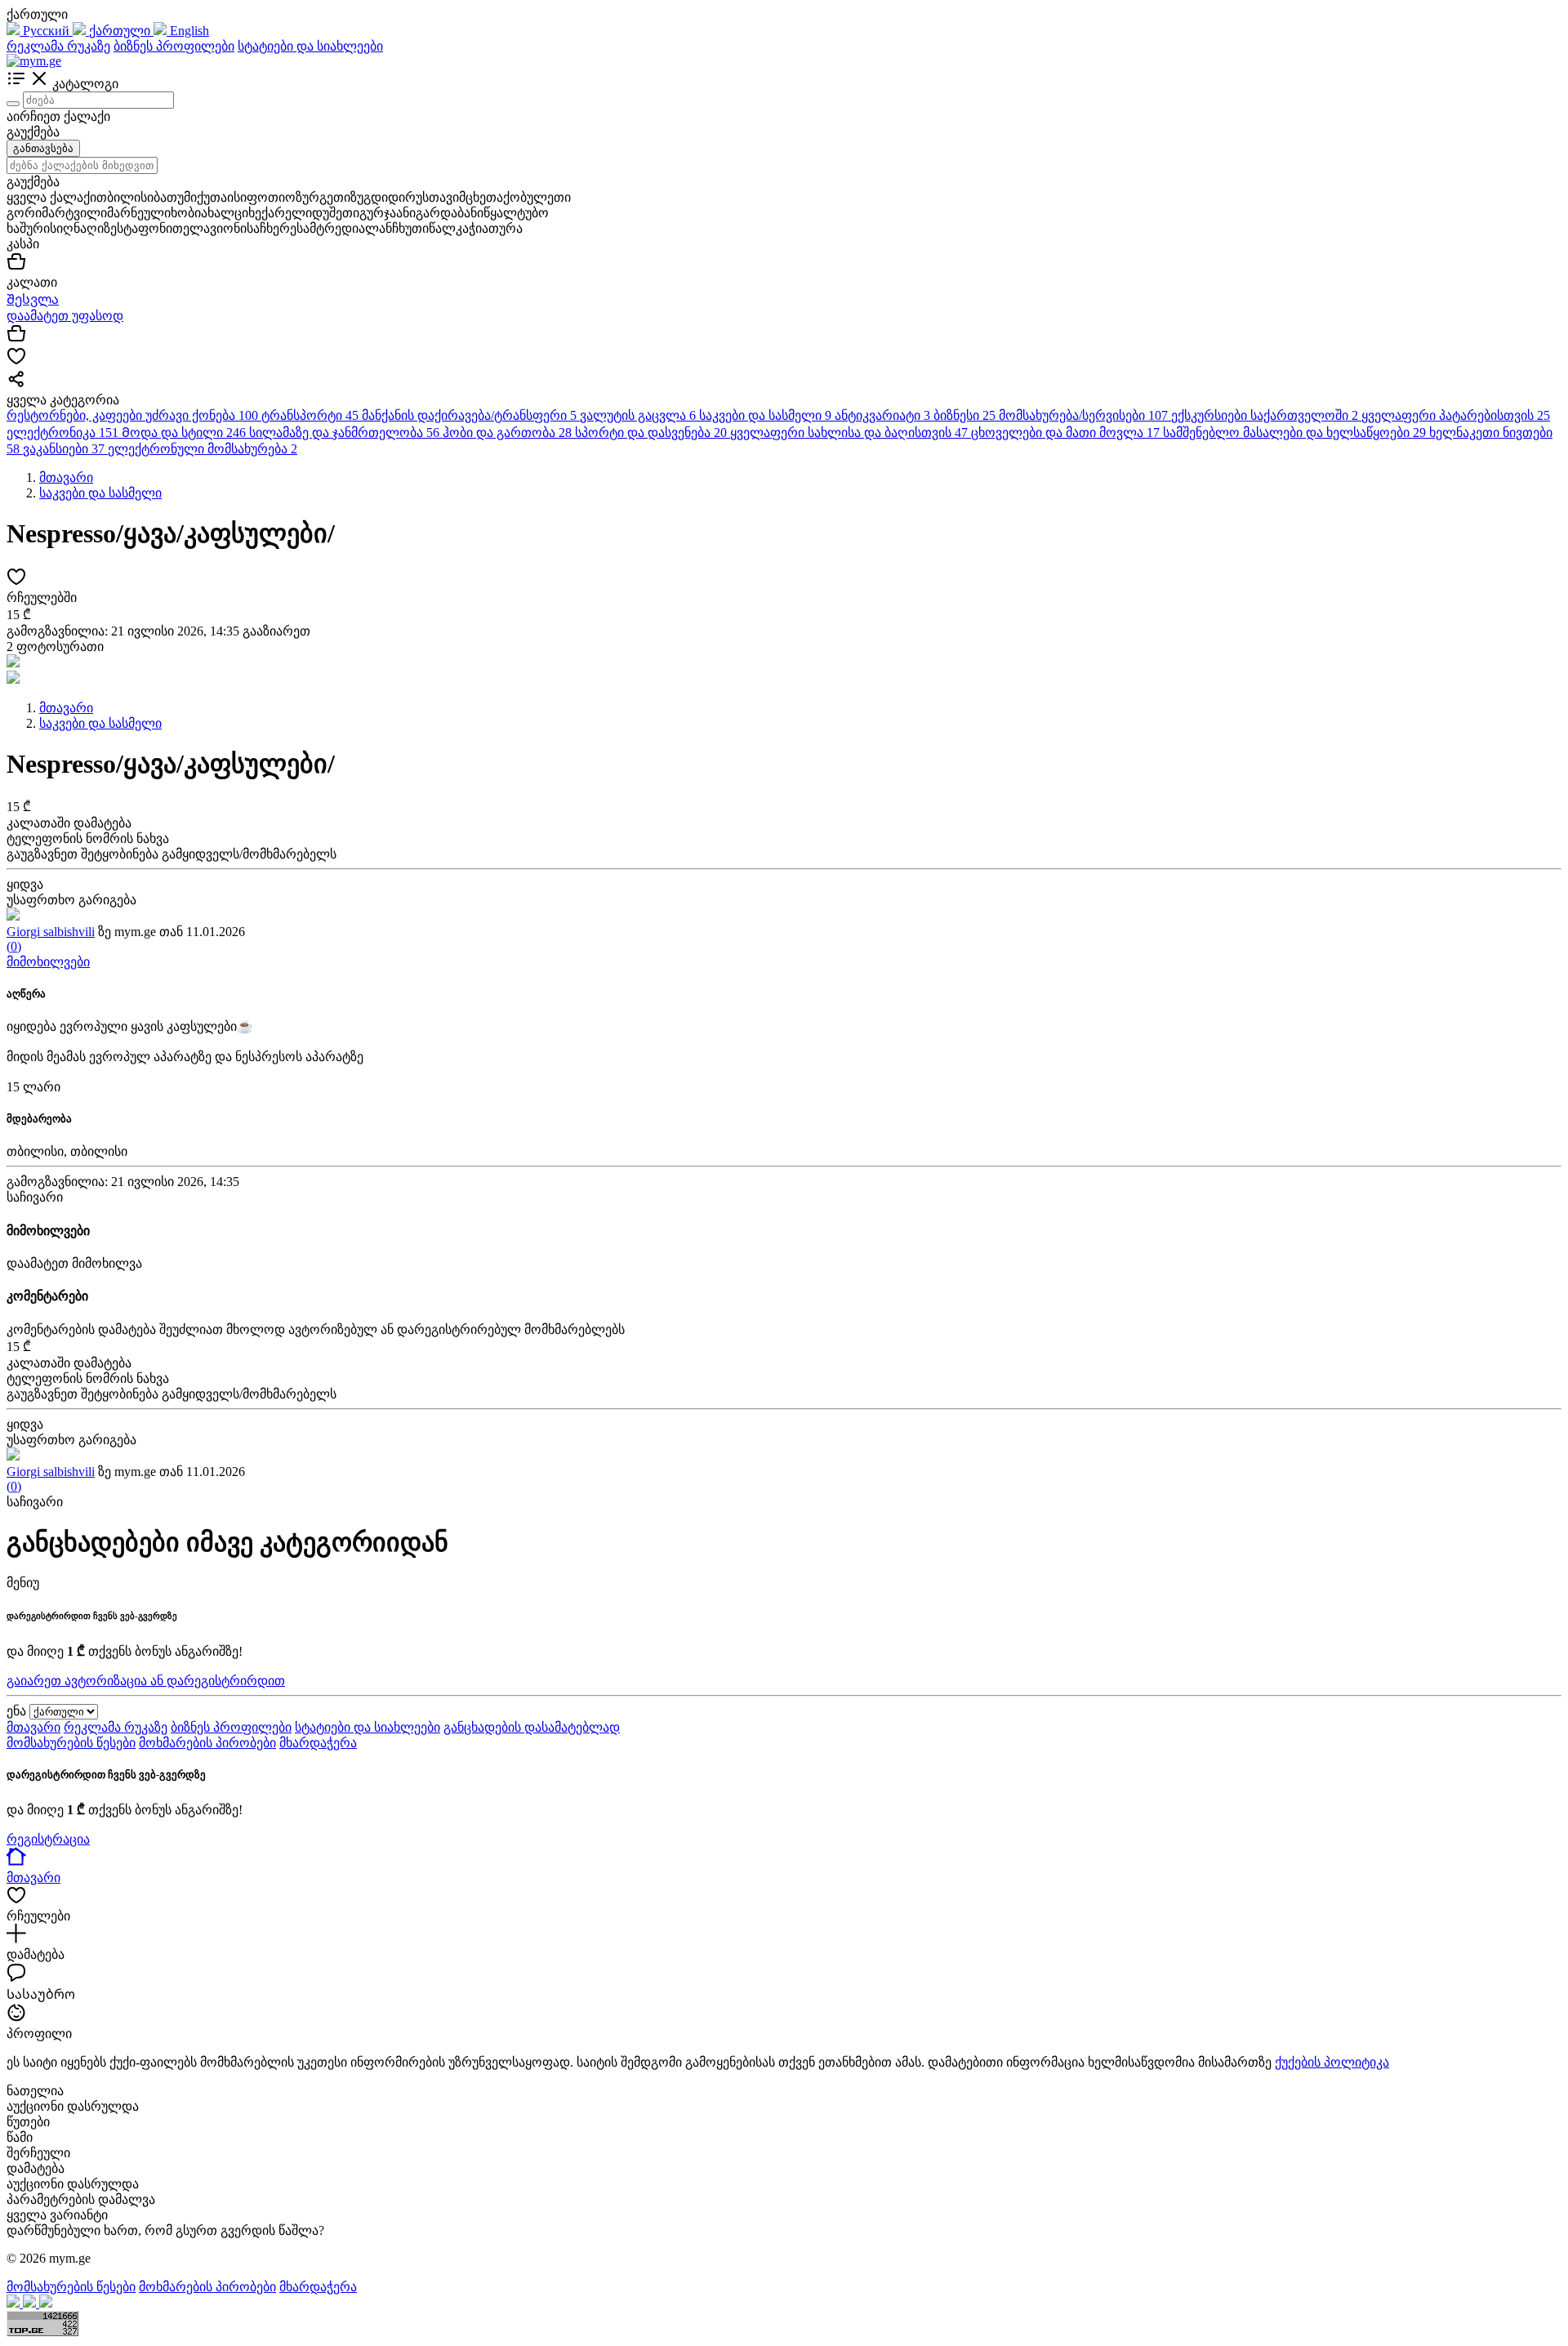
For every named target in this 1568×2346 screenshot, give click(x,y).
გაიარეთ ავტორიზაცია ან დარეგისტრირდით (146, 1681)
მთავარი (33, 1727)
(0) (14, 946)
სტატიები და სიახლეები (310, 46)
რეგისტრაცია (48, 1839)
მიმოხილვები (48, 962)
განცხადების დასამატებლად (532, 1727)
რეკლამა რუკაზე (58, 46)
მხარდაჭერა (318, 1743)
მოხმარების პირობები (207, 1743)
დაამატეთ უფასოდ (65, 316)
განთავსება (43, 148)
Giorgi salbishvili (51, 932)
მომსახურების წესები (71, 1743)
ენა (16, 1711)
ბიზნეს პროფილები (174, 46)
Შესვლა (33, 299)
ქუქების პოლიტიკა (1332, 2062)
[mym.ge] (34, 61)
